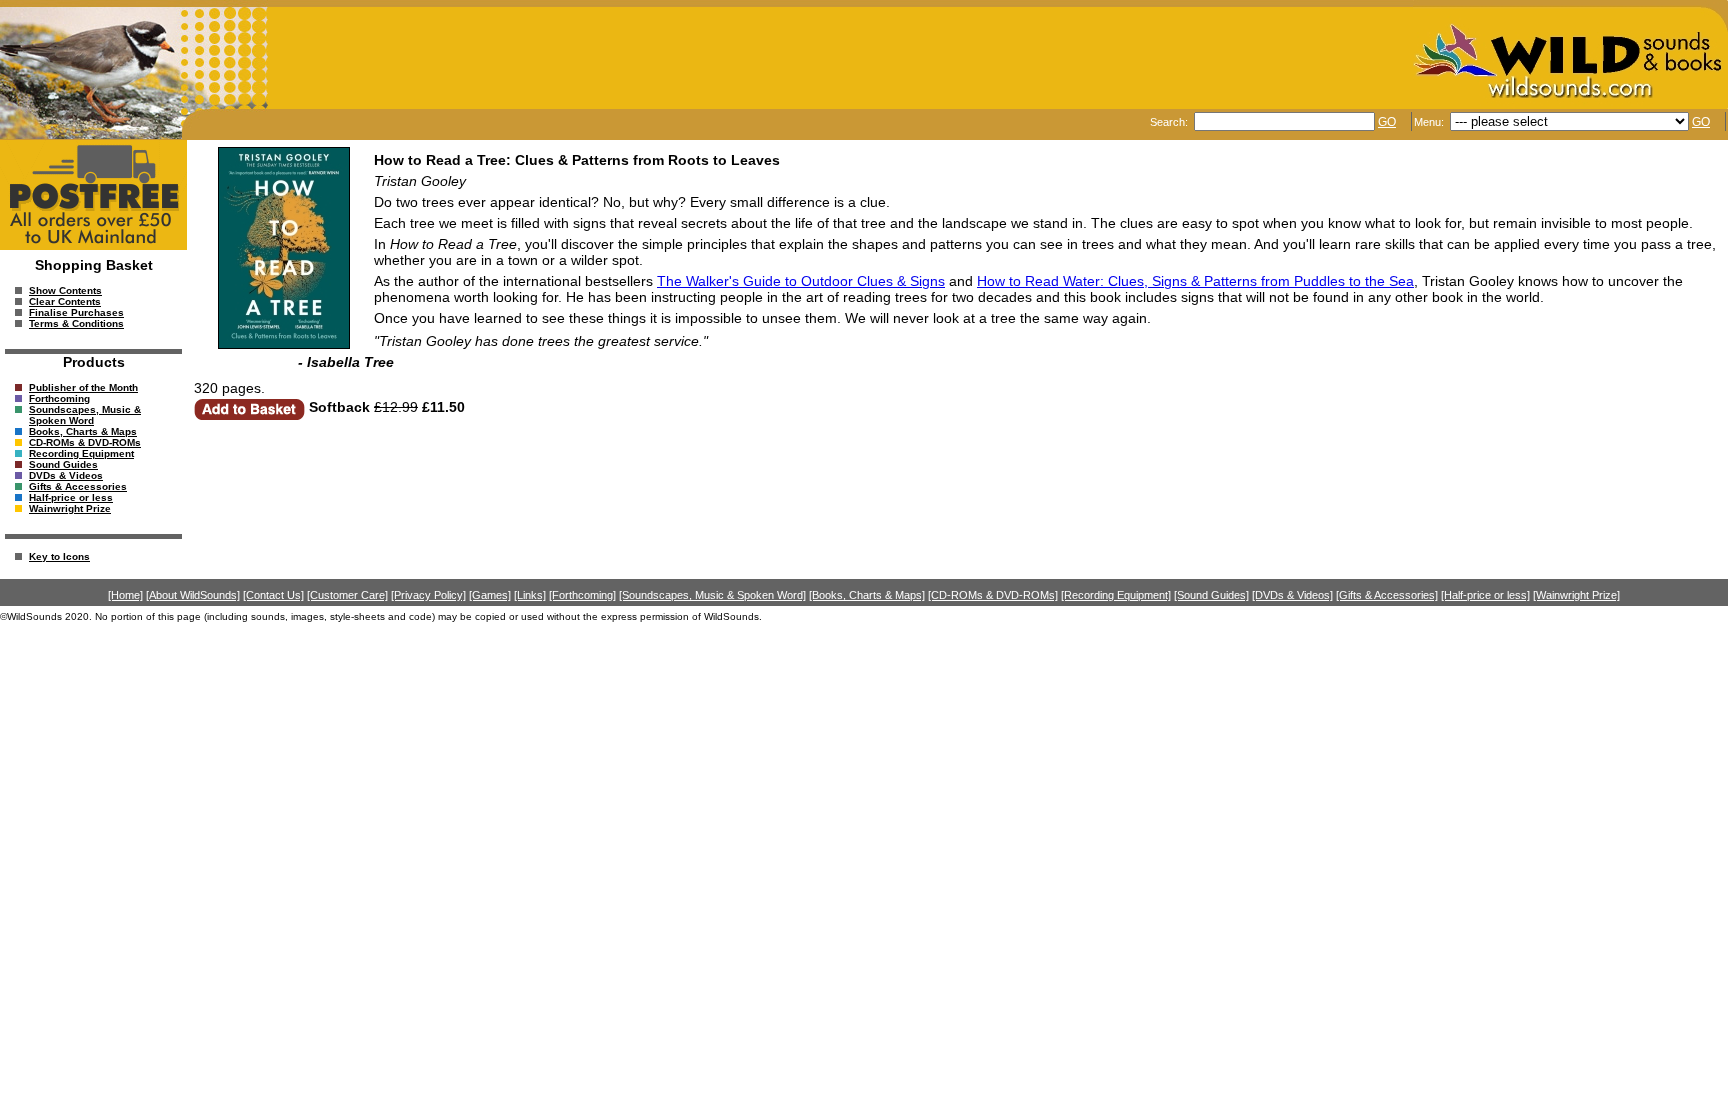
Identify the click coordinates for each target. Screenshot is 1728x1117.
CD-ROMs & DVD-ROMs (85, 442)
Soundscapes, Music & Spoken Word (85, 415)
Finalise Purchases (76, 312)
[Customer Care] (347, 595)
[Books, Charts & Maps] (867, 595)
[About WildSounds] (193, 595)
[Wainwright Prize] (1576, 595)
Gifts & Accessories (78, 486)
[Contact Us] (273, 595)
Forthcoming (59, 398)
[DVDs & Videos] (1292, 595)
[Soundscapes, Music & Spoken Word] (712, 595)
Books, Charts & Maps (83, 431)
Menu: (1430, 122)
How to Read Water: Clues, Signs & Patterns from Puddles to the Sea (1195, 281)
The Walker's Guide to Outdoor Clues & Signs (801, 281)
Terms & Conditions (76, 323)
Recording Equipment (81, 453)
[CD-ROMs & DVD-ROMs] (993, 595)
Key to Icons (59, 556)
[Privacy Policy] (428, 595)
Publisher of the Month (83, 387)
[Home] (125, 595)
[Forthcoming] (582, 595)
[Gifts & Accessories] (1387, 595)
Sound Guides (63, 464)
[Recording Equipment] (1116, 595)
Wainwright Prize (70, 508)
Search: (1170, 122)
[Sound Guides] (1211, 595)
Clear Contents (65, 301)
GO (1387, 122)
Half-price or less (71, 497)
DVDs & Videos (66, 475)
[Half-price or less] (1485, 595)
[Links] (530, 595)
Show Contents (65, 290)
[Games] (490, 595)
